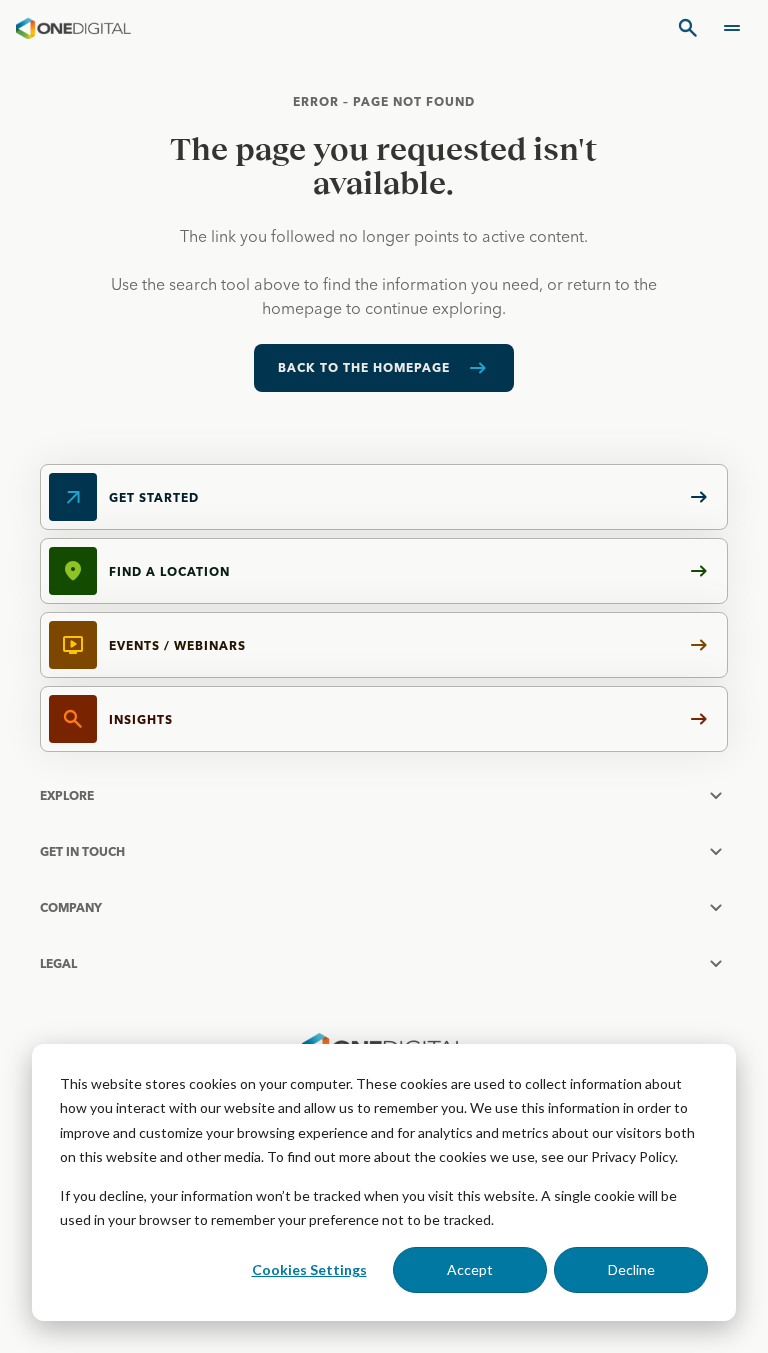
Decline (631, 1269)
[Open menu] (732, 28)
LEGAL (58, 963)
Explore (67, 795)
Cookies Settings (309, 1269)
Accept (470, 1269)
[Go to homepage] (73, 28)
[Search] (688, 28)
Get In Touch (82, 851)
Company (71, 907)
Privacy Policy (633, 1156)
